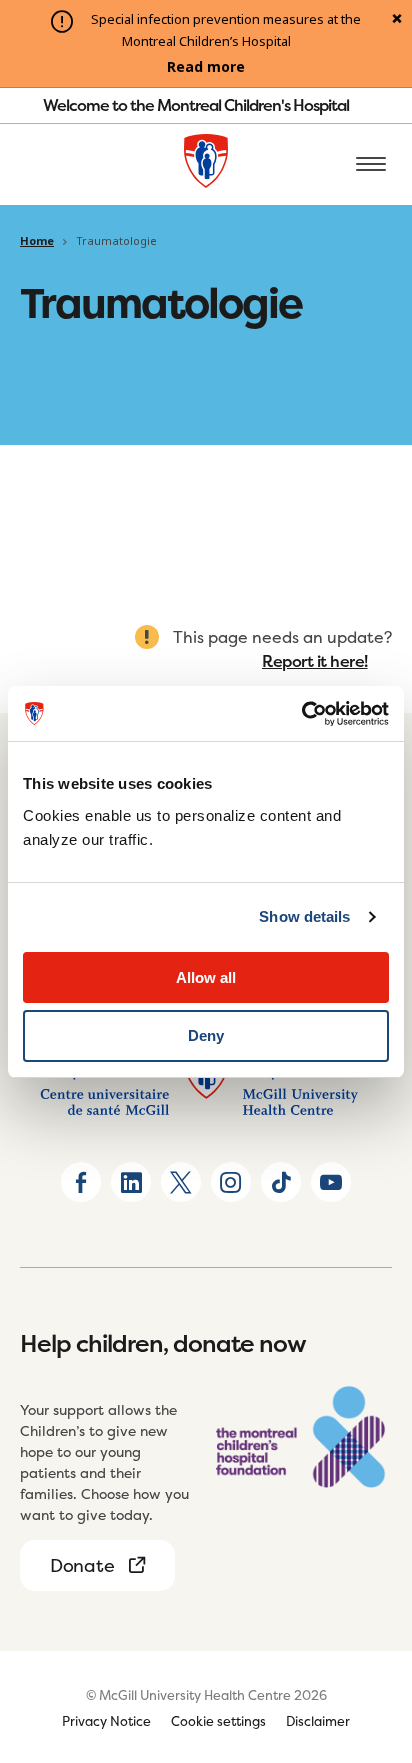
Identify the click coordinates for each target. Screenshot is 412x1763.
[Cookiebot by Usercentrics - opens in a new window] (301, 714)
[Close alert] (397, 20)
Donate (82, 1565)
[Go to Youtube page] (331, 1182)
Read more (206, 67)
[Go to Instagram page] (231, 1182)
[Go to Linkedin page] (131, 1182)
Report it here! (315, 661)
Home (37, 241)
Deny (206, 1035)
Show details (304, 916)
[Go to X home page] (181, 1182)
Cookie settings (218, 1721)
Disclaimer (318, 1721)
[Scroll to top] (372, 1633)
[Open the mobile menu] (371, 165)
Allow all (206, 977)
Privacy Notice (106, 1721)
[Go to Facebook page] (81, 1182)
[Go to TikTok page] (281, 1182)
